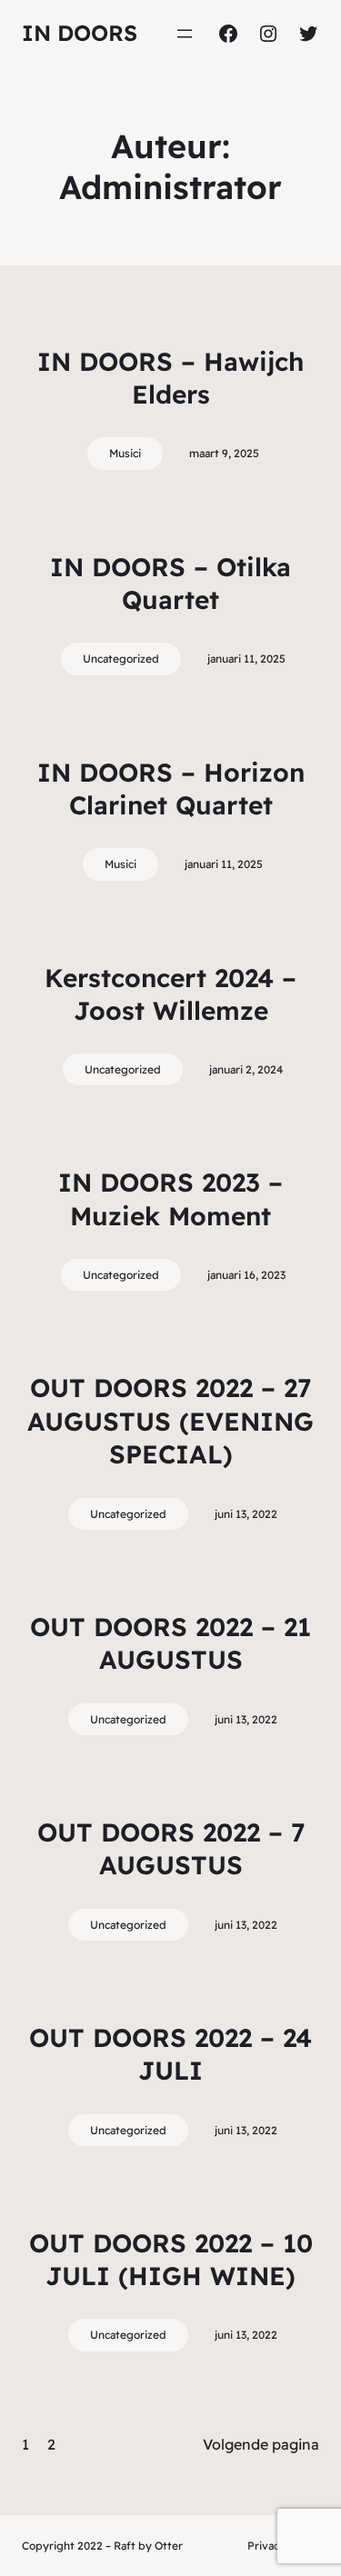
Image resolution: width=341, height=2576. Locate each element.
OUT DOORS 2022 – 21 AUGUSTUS (170, 1643)
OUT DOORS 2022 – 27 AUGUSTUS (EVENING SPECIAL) (170, 1421)
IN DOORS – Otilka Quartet (170, 583)
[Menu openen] (185, 34)
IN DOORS (80, 33)
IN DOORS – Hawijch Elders (170, 378)
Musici (125, 453)
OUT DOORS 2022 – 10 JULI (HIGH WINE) (171, 2259)
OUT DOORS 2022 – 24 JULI (170, 2054)
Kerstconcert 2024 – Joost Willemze (170, 994)
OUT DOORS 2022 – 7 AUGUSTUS (171, 1848)
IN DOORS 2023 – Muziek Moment (170, 1198)
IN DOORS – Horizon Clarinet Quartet (171, 789)
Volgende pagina (261, 2444)
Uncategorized (121, 659)
